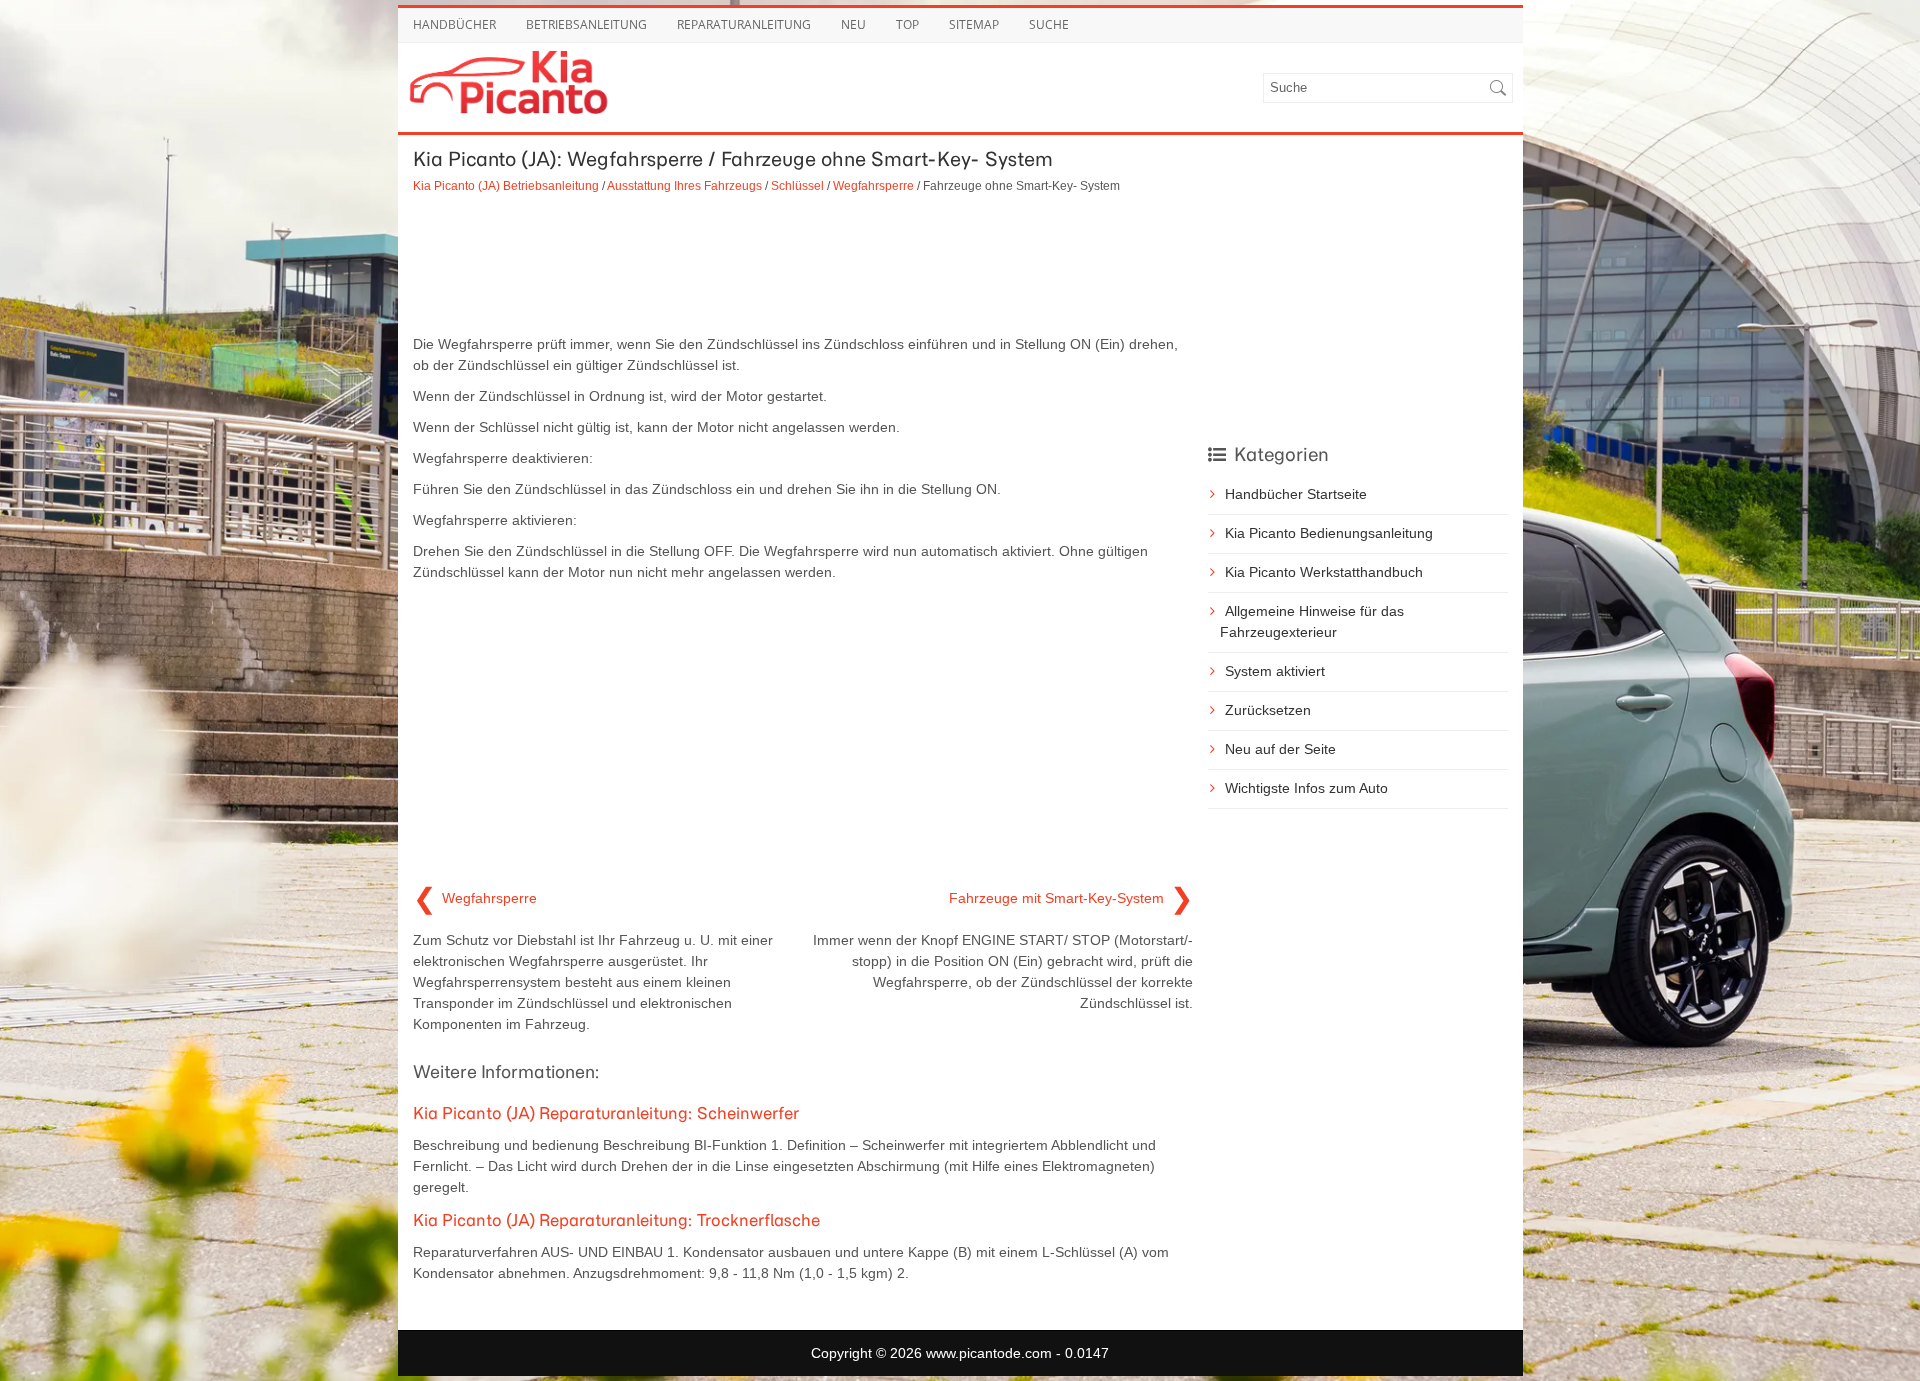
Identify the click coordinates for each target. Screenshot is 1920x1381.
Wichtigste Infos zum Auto (1306, 788)
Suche (1049, 24)
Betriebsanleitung (586, 24)
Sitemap (974, 24)
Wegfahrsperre (873, 185)
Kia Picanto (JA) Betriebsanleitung (506, 185)
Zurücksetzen (1268, 710)
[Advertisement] (803, 264)
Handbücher (454, 24)
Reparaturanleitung (744, 24)
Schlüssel (797, 185)
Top (907, 24)
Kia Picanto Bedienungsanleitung (1329, 533)
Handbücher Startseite (1296, 494)
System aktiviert (1275, 671)
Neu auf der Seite (1280, 749)
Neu (853, 24)
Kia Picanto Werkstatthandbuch (1324, 572)
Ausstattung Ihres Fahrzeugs (684, 185)
